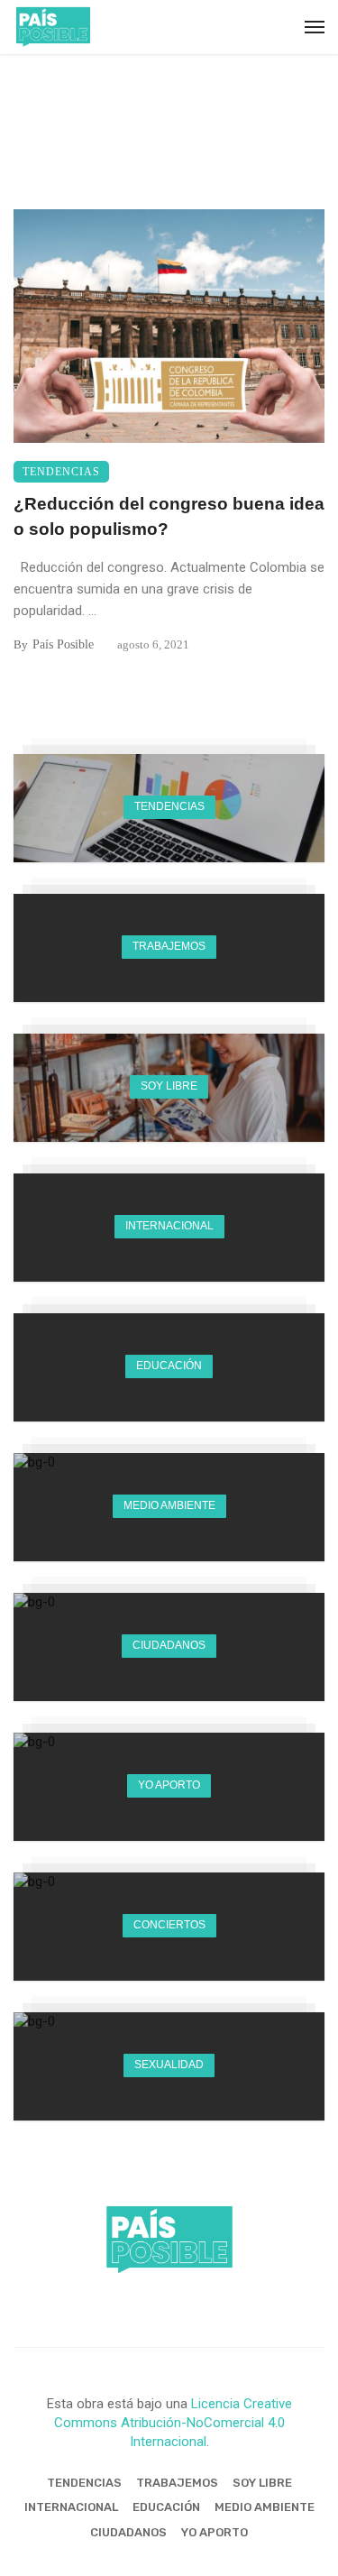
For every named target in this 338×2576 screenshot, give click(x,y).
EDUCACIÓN (166, 2507)
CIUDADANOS (128, 2532)
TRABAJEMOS (177, 2483)
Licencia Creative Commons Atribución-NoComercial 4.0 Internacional (173, 2423)
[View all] (169, 808)
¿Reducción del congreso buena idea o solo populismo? (169, 517)
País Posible (63, 644)
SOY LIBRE (262, 2483)
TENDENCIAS (61, 472)
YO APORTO (215, 2532)
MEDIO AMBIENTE (265, 2507)
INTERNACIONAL (71, 2507)
